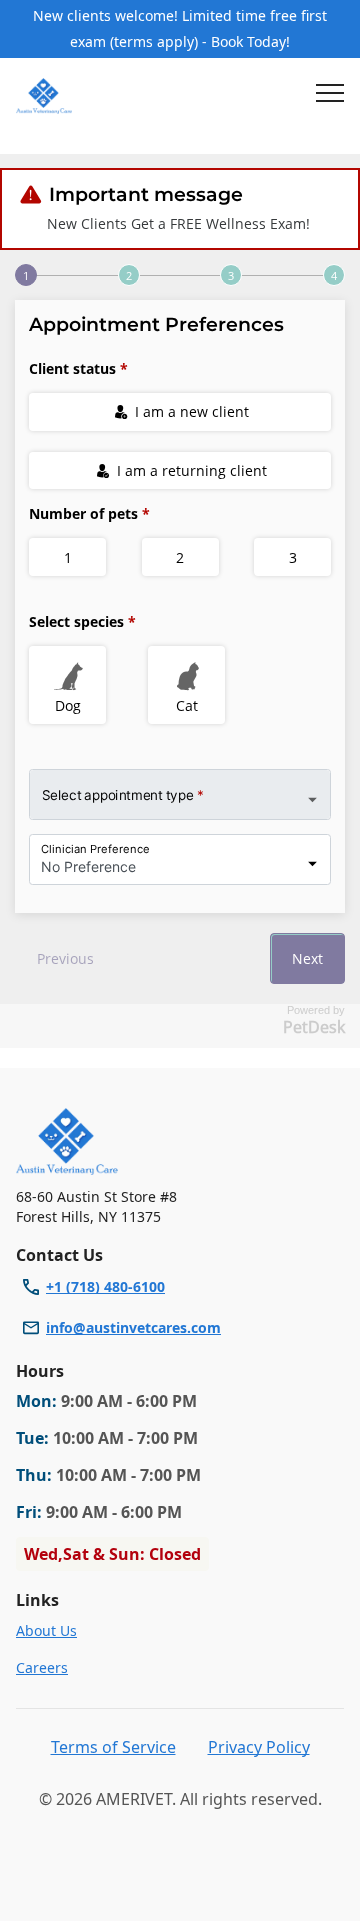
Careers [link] (42, 1667)
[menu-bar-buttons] (330, 96)
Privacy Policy (259, 1747)
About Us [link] (46, 1630)
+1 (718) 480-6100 (105, 1286)
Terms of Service (113, 1747)
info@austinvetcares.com (133, 1327)
